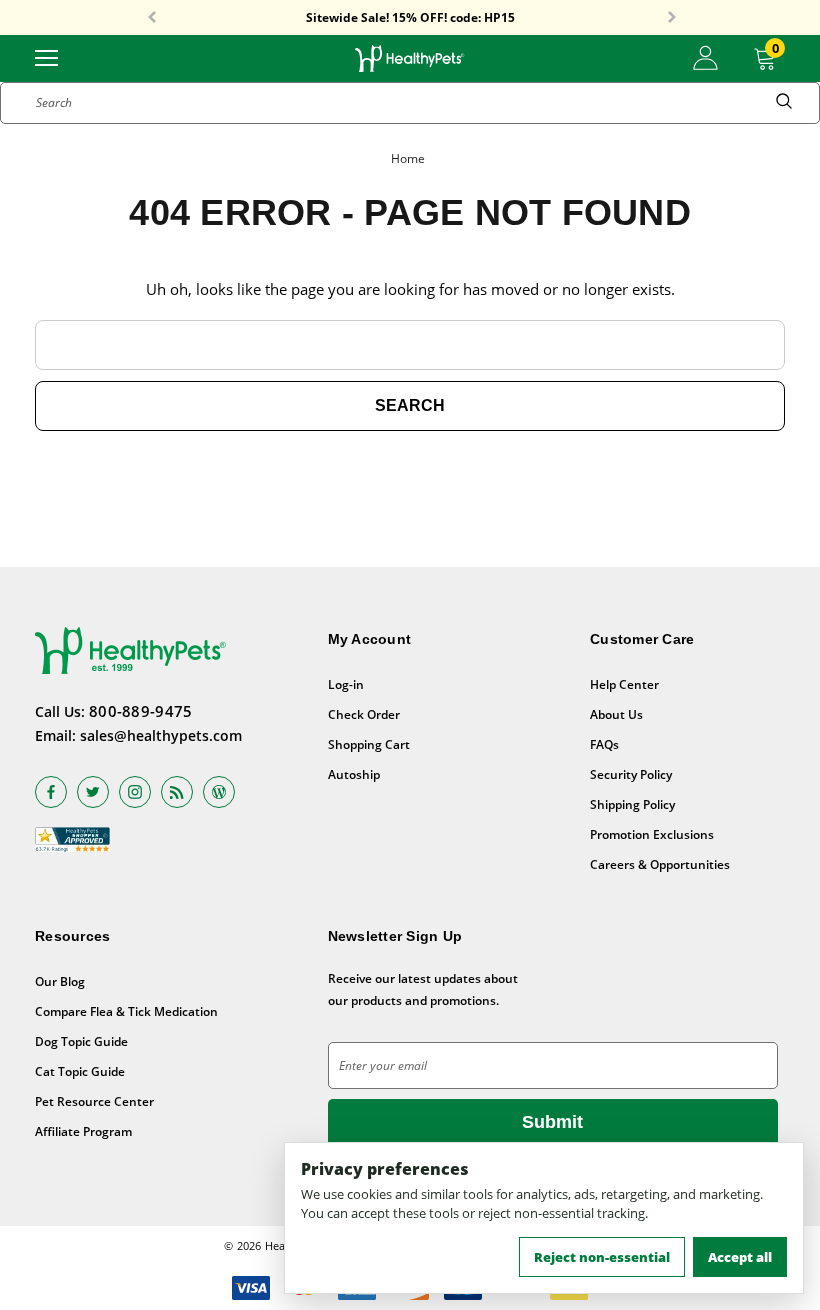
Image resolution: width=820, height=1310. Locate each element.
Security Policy (631, 774)
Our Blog (60, 981)
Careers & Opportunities (660, 864)
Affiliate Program (83, 1131)
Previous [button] (152, 18)
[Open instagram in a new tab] (135, 792)
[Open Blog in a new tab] (219, 792)
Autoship (354, 774)
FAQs (604, 744)
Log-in (346, 684)
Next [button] (672, 18)
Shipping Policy (632, 804)
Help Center (624, 684)
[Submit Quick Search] (784, 103)
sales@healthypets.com (161, 735)
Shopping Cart (369, 744)
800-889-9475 (141, 711)
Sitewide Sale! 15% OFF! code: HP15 (410, 18)
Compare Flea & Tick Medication (126, 1011)
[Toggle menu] (46, 56)
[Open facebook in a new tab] (51, 792)
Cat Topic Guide (80, 1071)
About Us (616, 714)
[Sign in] (705, 58)
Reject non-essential (602, 1257)
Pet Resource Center (94, 1101)
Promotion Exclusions (652, 834)
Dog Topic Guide (81, 1041)
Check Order (364, 714)
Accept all (740, 1257)
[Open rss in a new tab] (177, 792)
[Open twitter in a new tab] (93, 792)
